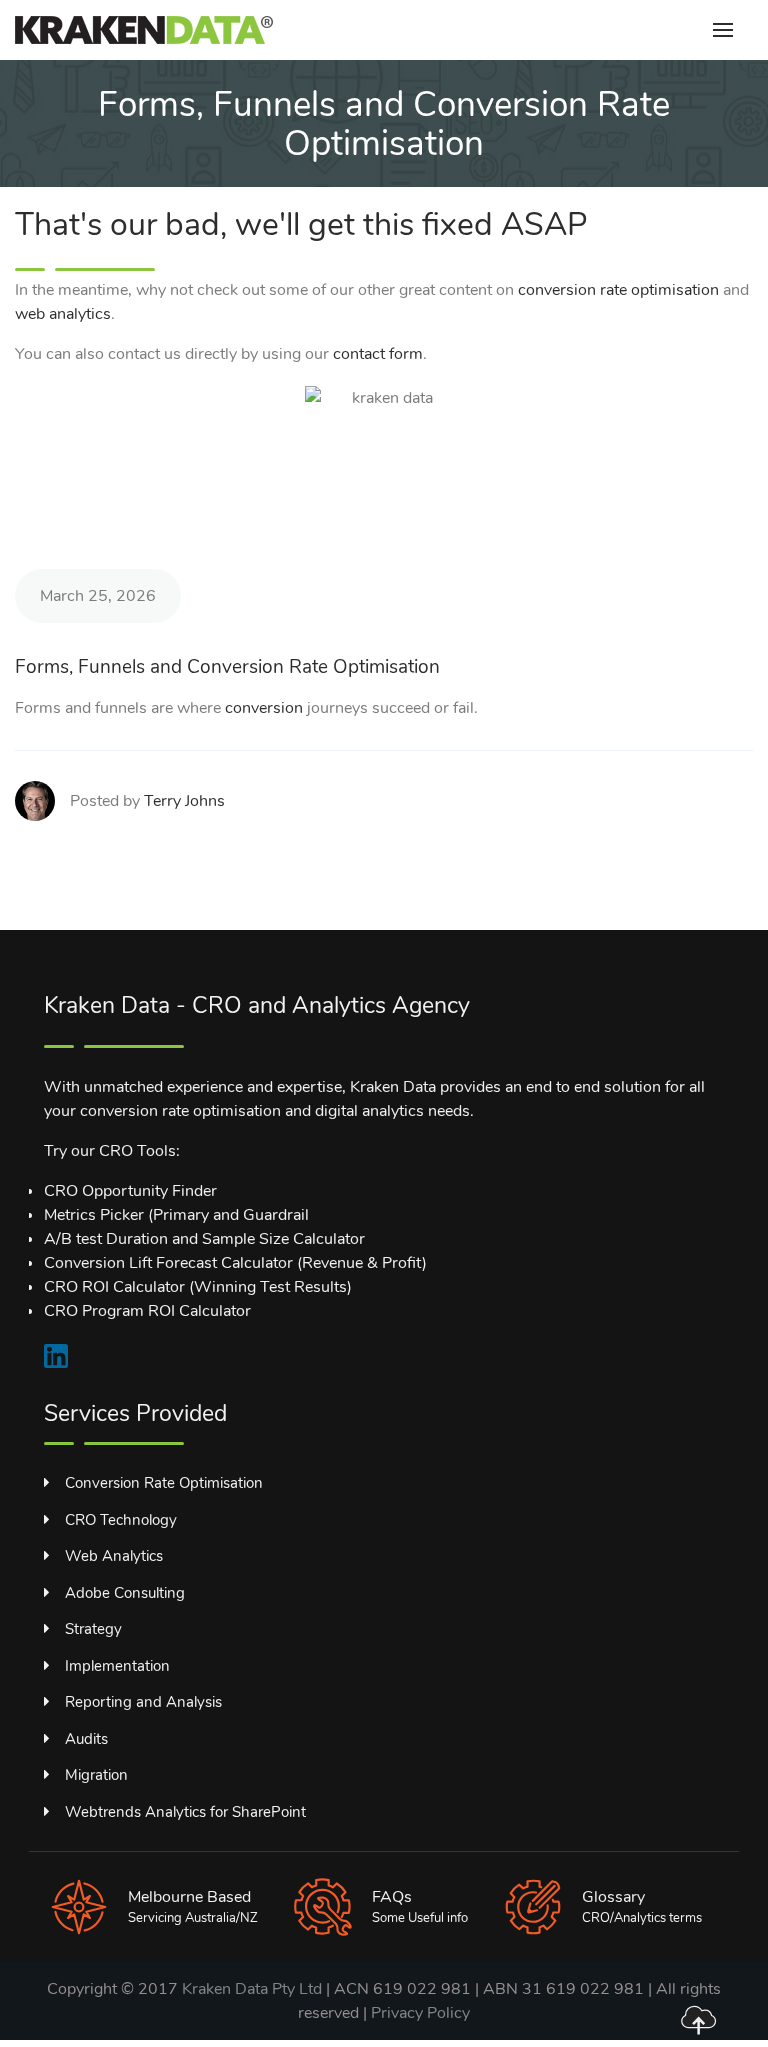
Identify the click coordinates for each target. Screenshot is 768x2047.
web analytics (63, 314)
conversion (264, 708)
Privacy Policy (420, 2013)
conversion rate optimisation (618, 290)
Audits (86, 1739)
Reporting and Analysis (143, 1702)
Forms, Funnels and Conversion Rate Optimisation (227, 667)
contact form (378, 354)
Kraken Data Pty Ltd (252, 1989)
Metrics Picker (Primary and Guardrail (176, 1215)
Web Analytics (114, 1556)
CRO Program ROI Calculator (147, 1311)
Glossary (613, 1897)
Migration (96, 1775)
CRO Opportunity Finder (130, 1191)
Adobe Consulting (125, 1593)
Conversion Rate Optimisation (164, 1483)
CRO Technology (121, 1520)
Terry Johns (184, 801)
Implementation (117, 1666)
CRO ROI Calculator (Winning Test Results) (198, 1287)
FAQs (392, 1897)
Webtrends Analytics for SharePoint (185, 1812)
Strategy (93, 1629)
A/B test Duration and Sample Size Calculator (204, 1239)
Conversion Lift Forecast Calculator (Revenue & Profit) (235, 1263)
